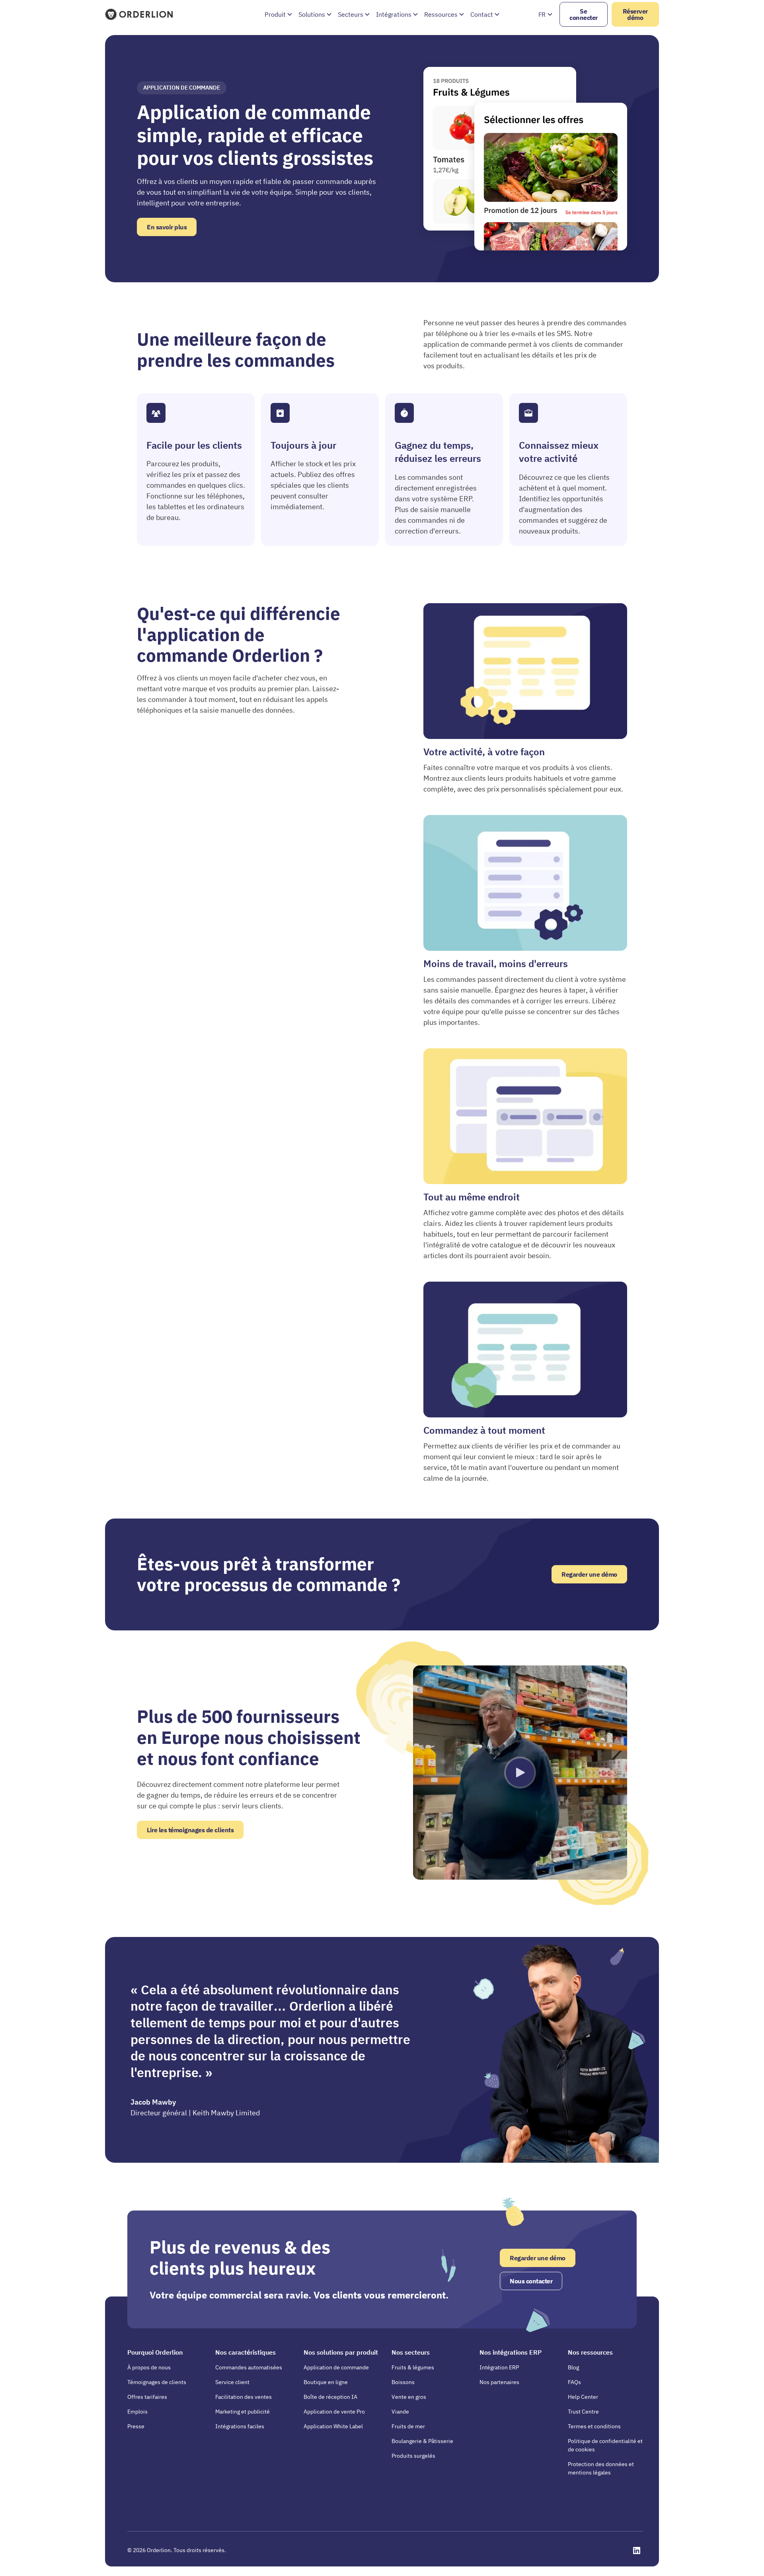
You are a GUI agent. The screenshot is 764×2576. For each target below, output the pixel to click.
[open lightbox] (520, 1773)
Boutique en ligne (326, 2382)
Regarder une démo (589, 1574)
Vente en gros (409, 2397)
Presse (136, 2426)
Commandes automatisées (249, 2367)
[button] (278, 14)
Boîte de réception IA (330, 2397)
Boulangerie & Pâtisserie (422, 2441)
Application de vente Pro (334, 2412)
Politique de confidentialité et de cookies (605, 2445)
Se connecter (584, 14)
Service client (232, 2382)
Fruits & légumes (413, 2367)
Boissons (403, 2382)
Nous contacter (531, 2281)
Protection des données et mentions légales (601, 2468)
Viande (400, 2412)
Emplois (137, 2412)
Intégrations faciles (240, 2426)
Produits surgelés (413, 2456)
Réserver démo (635, 14)
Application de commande (336, 2367)
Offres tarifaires (147, 2397)
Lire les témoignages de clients (190, 1830)
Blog (573, 2367)
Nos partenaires (499, 2382)
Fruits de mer (408, 2426)
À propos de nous (149, 2367)
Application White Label (333, 2426)
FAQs (574, 2382)
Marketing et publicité (243, 2412)
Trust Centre (583, 2412)
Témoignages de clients (157, 2382)
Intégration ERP (499, 2367)
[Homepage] (140, 14)
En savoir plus (167, 227)
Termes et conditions (594, 2426)
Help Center (583, 2397)
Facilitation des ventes (244, 2397)
